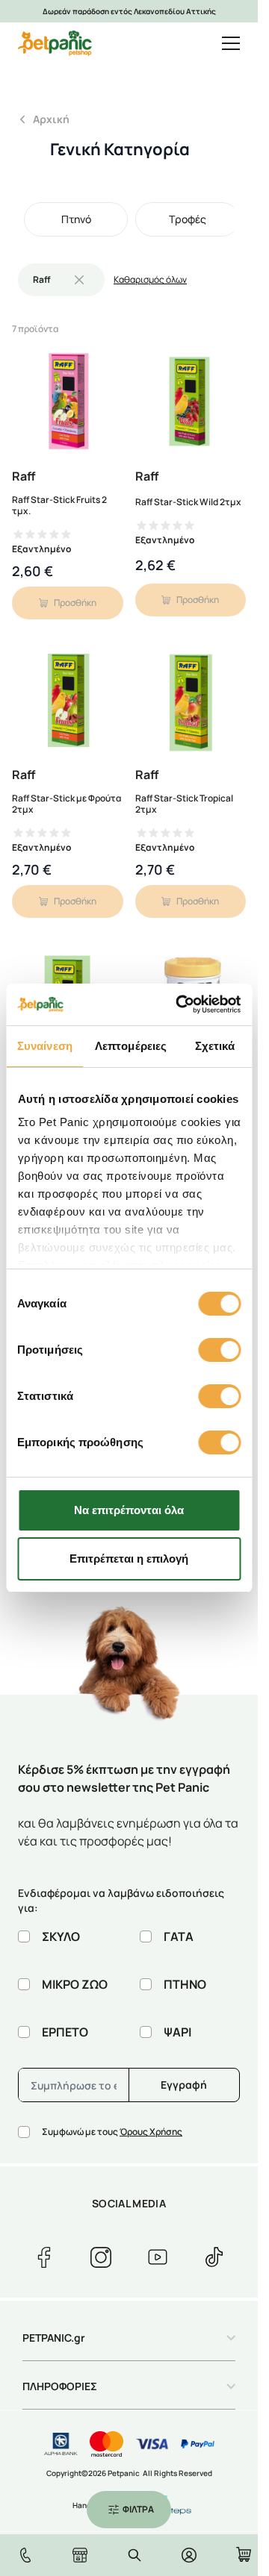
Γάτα (179, 1936)
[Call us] (25, 2555)
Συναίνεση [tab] (45, 1046)
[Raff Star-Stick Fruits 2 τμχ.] (68, 403)
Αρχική (51, 119)
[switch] (219, 1350)
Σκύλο (61, 1936)
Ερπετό (65, 2032)
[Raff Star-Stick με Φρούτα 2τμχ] (68, 702)
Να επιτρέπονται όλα (129, 1510)
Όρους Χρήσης (151, 2132)
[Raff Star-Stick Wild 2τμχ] (191, 403)
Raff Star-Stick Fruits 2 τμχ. (59, 505)
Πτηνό (185, 1984)
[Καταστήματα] (80, 2555)
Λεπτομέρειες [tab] (131, 1046)
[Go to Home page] (55, 43)
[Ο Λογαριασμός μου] (189, 2555)
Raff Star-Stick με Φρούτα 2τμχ (67, 804)
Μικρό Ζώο (75, 1984)
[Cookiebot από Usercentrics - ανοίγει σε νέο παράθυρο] (180, 1004)
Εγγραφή (184, 2085)
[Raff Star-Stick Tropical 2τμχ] (191, 702)
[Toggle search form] (134, 2555)
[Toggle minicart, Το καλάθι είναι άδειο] (244, 2554)
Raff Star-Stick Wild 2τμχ (188, 502)
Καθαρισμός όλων (150, 280)
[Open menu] (231, 43)
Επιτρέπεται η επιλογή (129, 1559)
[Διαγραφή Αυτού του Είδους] (79, 280)
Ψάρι (177, 2032)
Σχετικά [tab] (215, 1046)
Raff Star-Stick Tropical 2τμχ (184, 804)
